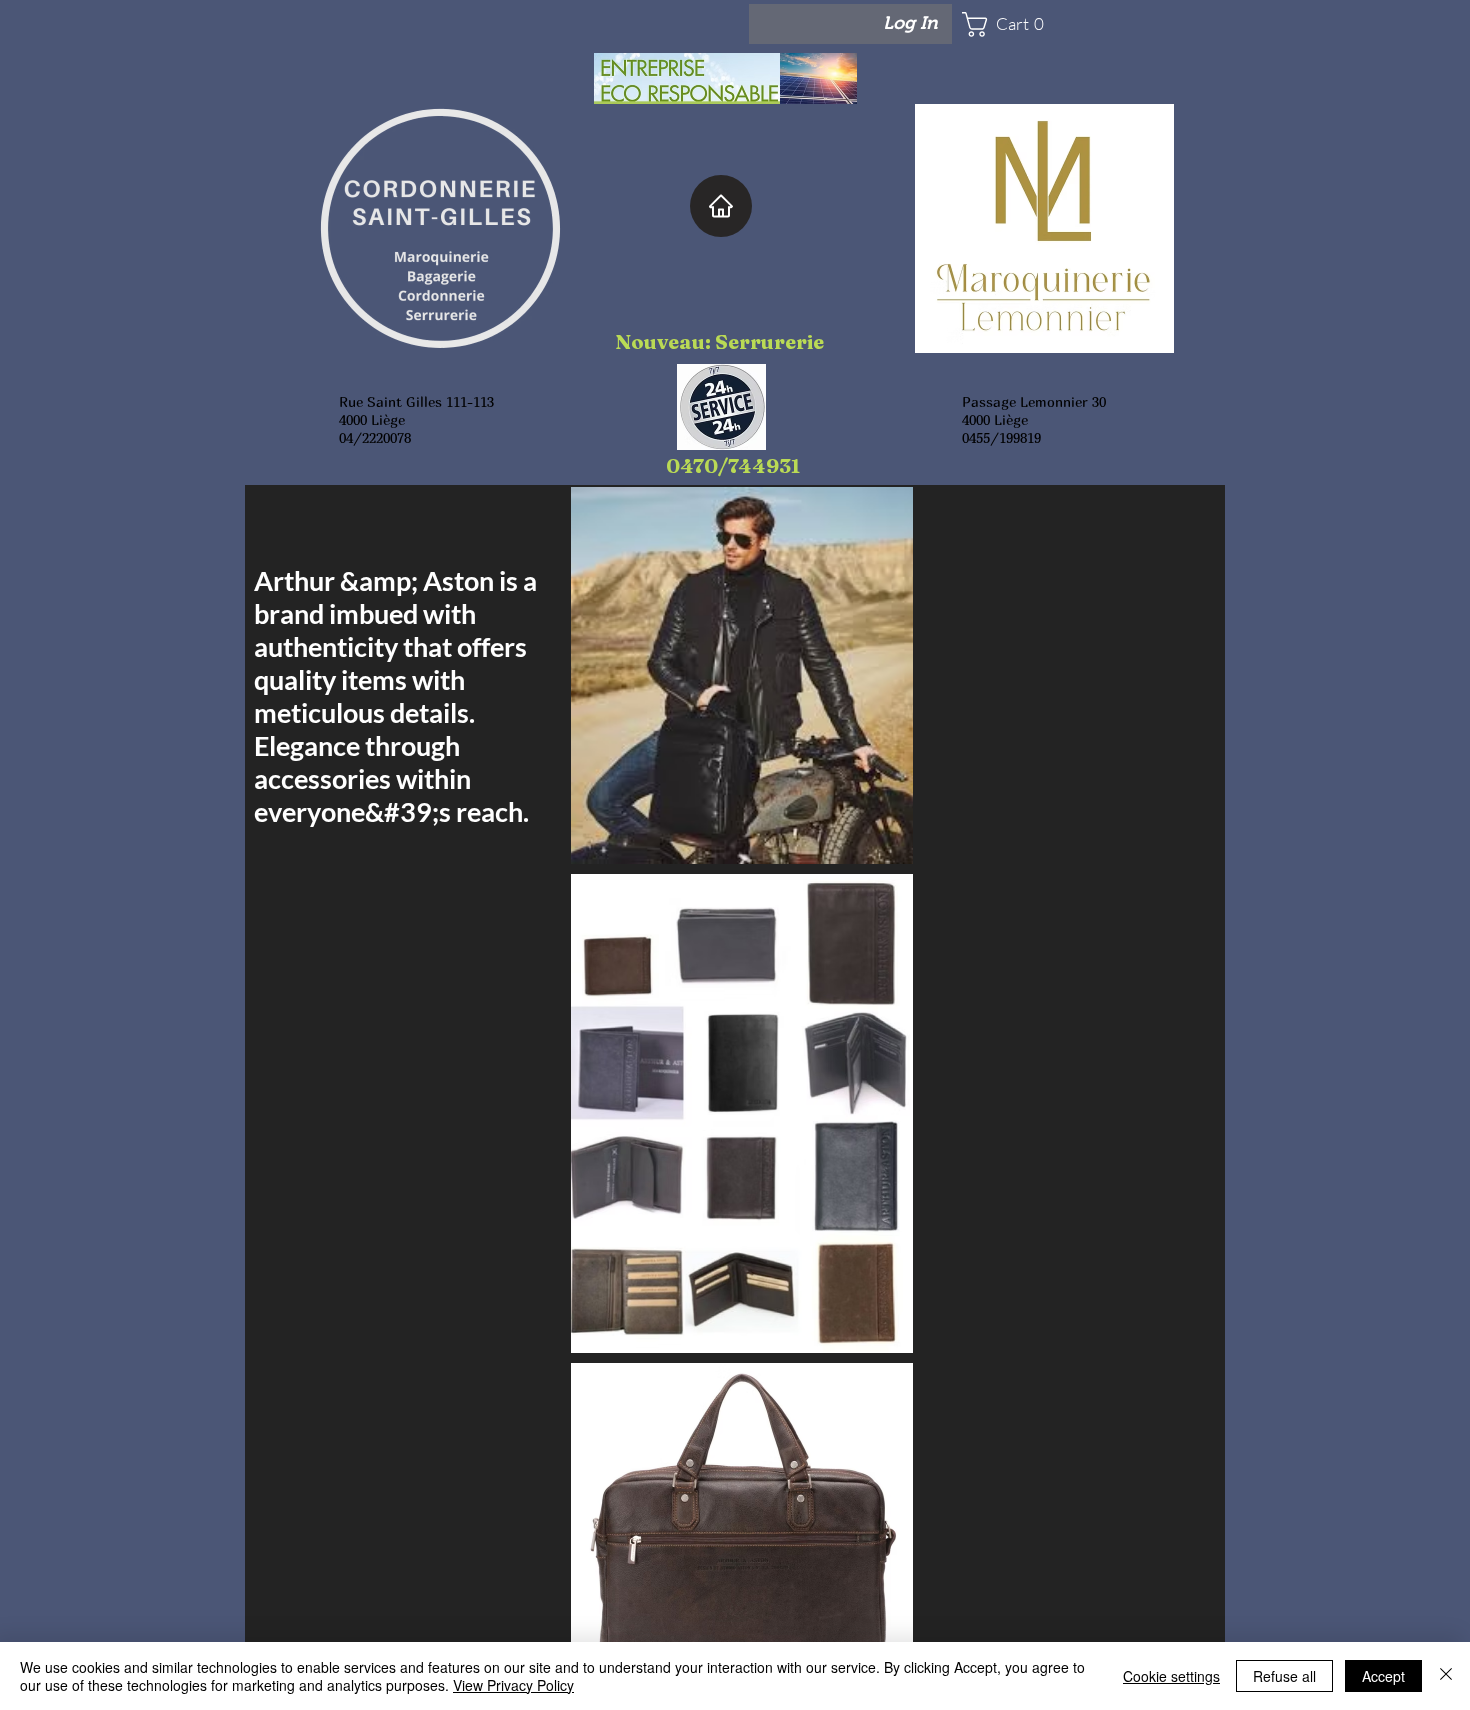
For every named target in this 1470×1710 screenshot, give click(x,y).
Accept (1383, 1676)
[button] (1021, 24)
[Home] (721, 206)
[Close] (1446, 1676)
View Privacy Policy (513, 1685)
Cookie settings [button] (1171, 1676)
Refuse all (1284, 1676)
